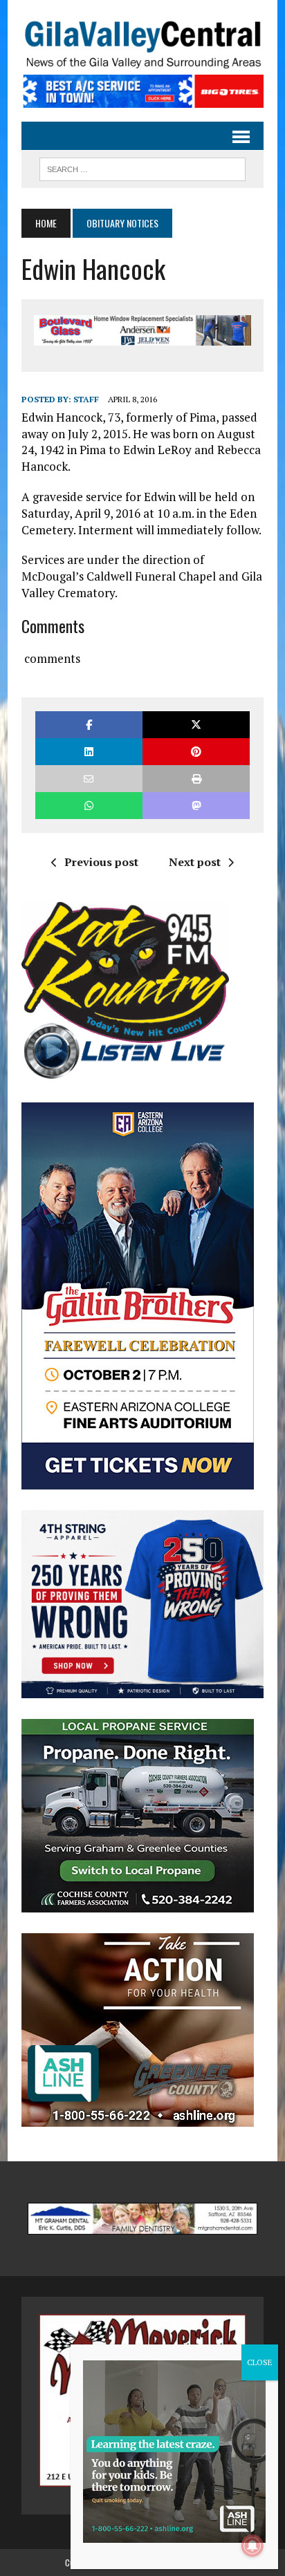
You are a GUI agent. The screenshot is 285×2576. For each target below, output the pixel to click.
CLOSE (260, 2362)
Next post (195, 862)
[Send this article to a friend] (89, 779)
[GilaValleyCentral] (142, 44)
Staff (86, 399)
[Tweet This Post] (196, 725)
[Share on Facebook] (89, 725)
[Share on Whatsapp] (89, 806)
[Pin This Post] (196, 752)
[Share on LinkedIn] (89, 752)
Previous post (101, 862)
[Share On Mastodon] (196, 806)
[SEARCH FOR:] (142, 167)
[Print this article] (196, 779)
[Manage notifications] (252, 2546)
